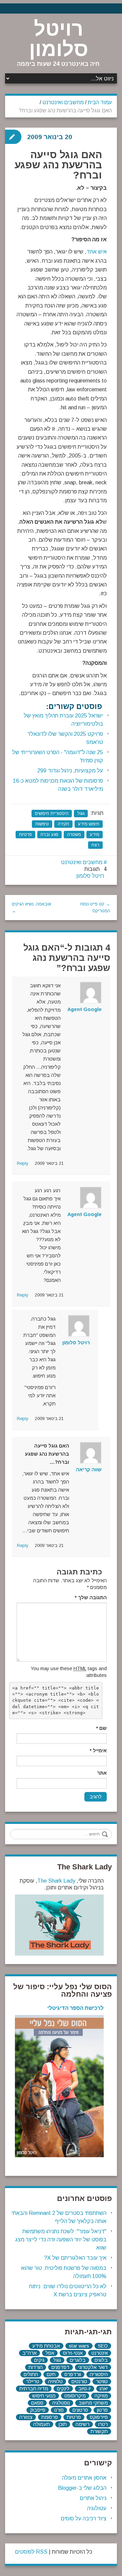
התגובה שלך (91, 1598)
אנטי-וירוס (73, 2353)
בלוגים (101, 2360)
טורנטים (79, 2382)
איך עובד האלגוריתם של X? (75, 2258)
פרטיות (25, 834)
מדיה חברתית (34, 2389)
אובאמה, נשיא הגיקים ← (32, 907)
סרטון (102, 2410)
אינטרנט (100, 2353)
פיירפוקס (99, 2417)
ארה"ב (29, 2353)
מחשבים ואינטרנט (63, 102)
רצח (95, 845)
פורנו (59, 2410)
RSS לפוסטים (31, 2552)
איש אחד (97, 252)
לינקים (63, 2389)
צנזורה (26, 2417)
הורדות (36, 2367)
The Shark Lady (56, 1881)
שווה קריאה (89, 1470)
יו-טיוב (85, 2389)
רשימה (83, 2424)
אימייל (98, 1751)
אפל (50, 2353)
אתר (102, 1773)
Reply (23, 1163)
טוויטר (102, 2382)
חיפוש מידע (89, 824)
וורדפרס (73, 2374)
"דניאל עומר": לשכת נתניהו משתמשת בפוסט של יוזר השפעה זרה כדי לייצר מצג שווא (61, 2239)
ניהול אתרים (93, 2498)
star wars (79, 2346)
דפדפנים (60, 2367)
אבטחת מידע (46, 2346)
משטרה (74, 834)
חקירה (63, 824)
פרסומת (50, 2417)
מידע (95, 834)
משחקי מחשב (93, 2403)
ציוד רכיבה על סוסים (84, 2518)
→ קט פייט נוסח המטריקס (95, 907)
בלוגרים (78, 2360)
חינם (51, 2374)
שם (101, 1728)
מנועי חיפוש (44, 2396)
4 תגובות (96, 869)
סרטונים (80, 2410)
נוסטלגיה (61, 2403)
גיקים (39, 2360)
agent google (85, 1009)
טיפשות (42, 824)
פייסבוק (38, 2410)
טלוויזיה (55, 2382)
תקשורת (99, 2431)
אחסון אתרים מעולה (84, 2478)
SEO (103, 2346)
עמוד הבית (100, 102)
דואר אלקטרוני (93, 2367)
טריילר (33, 2382)
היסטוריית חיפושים (52, 813)
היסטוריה (99, 2374)
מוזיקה (101, 2396)
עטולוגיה (97, 2508)
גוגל (81, 813)
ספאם (37, 2403)
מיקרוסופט (75, 2396)
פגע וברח (49, 834)
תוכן (63, 2424)
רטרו (103, 2424)
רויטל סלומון (59, 39)
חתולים (31, 2374)
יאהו (104, 2389)
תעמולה (42, 2424)
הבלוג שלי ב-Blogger (82, 2488)
